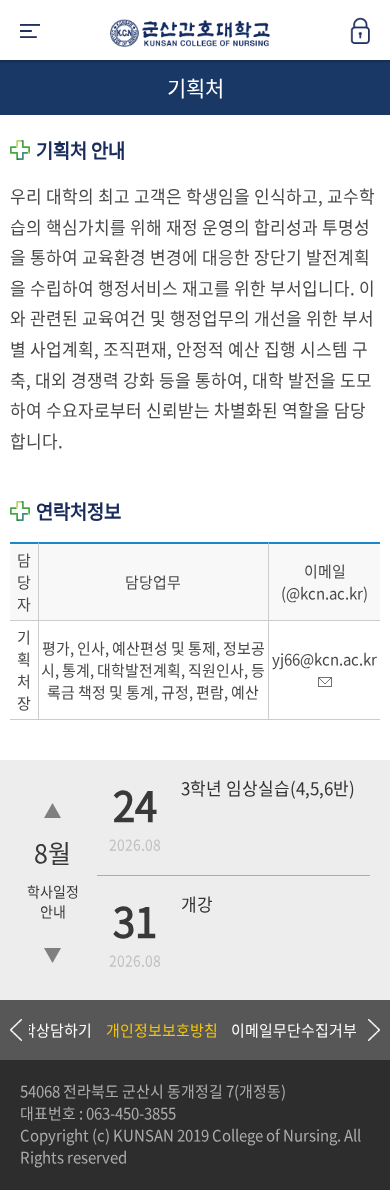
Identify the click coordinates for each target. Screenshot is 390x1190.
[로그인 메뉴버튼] (370, 37)
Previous (15, 1030)
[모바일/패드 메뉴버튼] (30, 32)
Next (365, 1030)
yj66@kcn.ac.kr (324, 659)
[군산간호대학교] (185, 37)
